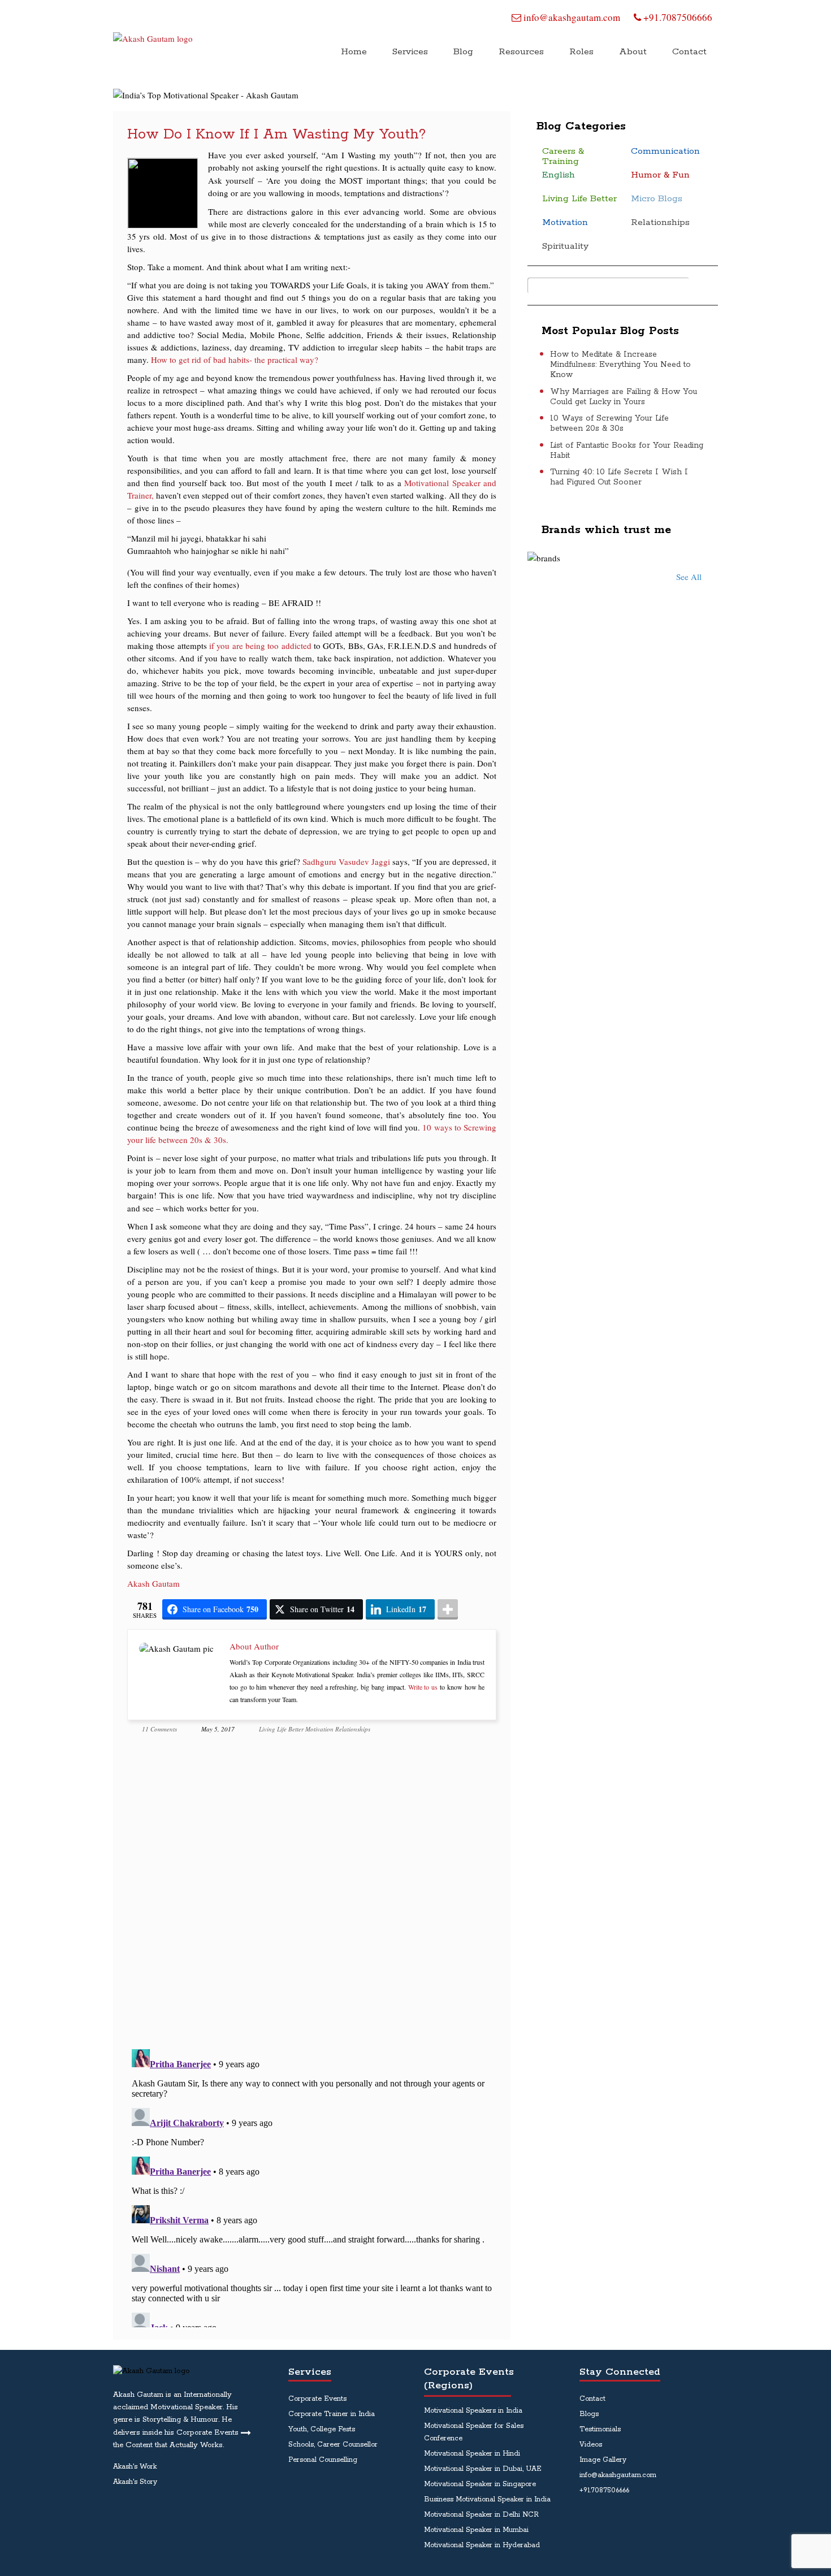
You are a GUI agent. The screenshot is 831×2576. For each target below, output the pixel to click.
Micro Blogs (657, 199)
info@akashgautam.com (571, 17)
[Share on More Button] (448, 1609)
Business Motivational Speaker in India (487, 2499)
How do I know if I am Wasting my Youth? (276, 135)
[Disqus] (312, 1894)
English (559, 176)
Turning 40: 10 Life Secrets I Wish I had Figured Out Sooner (619, 477)
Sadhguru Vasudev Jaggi (346, 861)
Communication (665, 152)
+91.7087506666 (677, 17)
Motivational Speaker (187, 2407)
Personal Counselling (323, 2460)
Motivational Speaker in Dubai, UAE (483, 2469)
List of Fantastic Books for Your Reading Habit (627, 451)
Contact (592, 2399)
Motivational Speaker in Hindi (472, 2454)
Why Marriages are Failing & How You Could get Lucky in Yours (624, 397)
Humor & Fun (660, 176)
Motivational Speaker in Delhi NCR (481, 2515)
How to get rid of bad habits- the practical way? (235, 360)
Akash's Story (135, 2482)
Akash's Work (135, 2467)
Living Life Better (281, 1729)
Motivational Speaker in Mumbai (476, 2530)
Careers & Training (563, 157)
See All (689, 577)
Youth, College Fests (322, 2429)
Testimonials (600, 2429)
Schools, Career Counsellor (333, 2445)
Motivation (319, 1729)
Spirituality (565, 247)
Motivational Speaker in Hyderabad (482, 2545)
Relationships (353, 1729)
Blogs (589, 2414)
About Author (254, 1646)
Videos (591, 2445)
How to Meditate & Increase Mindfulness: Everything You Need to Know (620, 365)
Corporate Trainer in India (332, 2414)
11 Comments (159, 1729)
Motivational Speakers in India (473, 2411)
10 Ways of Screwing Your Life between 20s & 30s (609, 423)
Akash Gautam (153, 1583)
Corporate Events (317, 2399)
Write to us (423, 1687)
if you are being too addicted (261, 646)
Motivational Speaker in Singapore (480, 2484)
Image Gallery (603, 2460)
